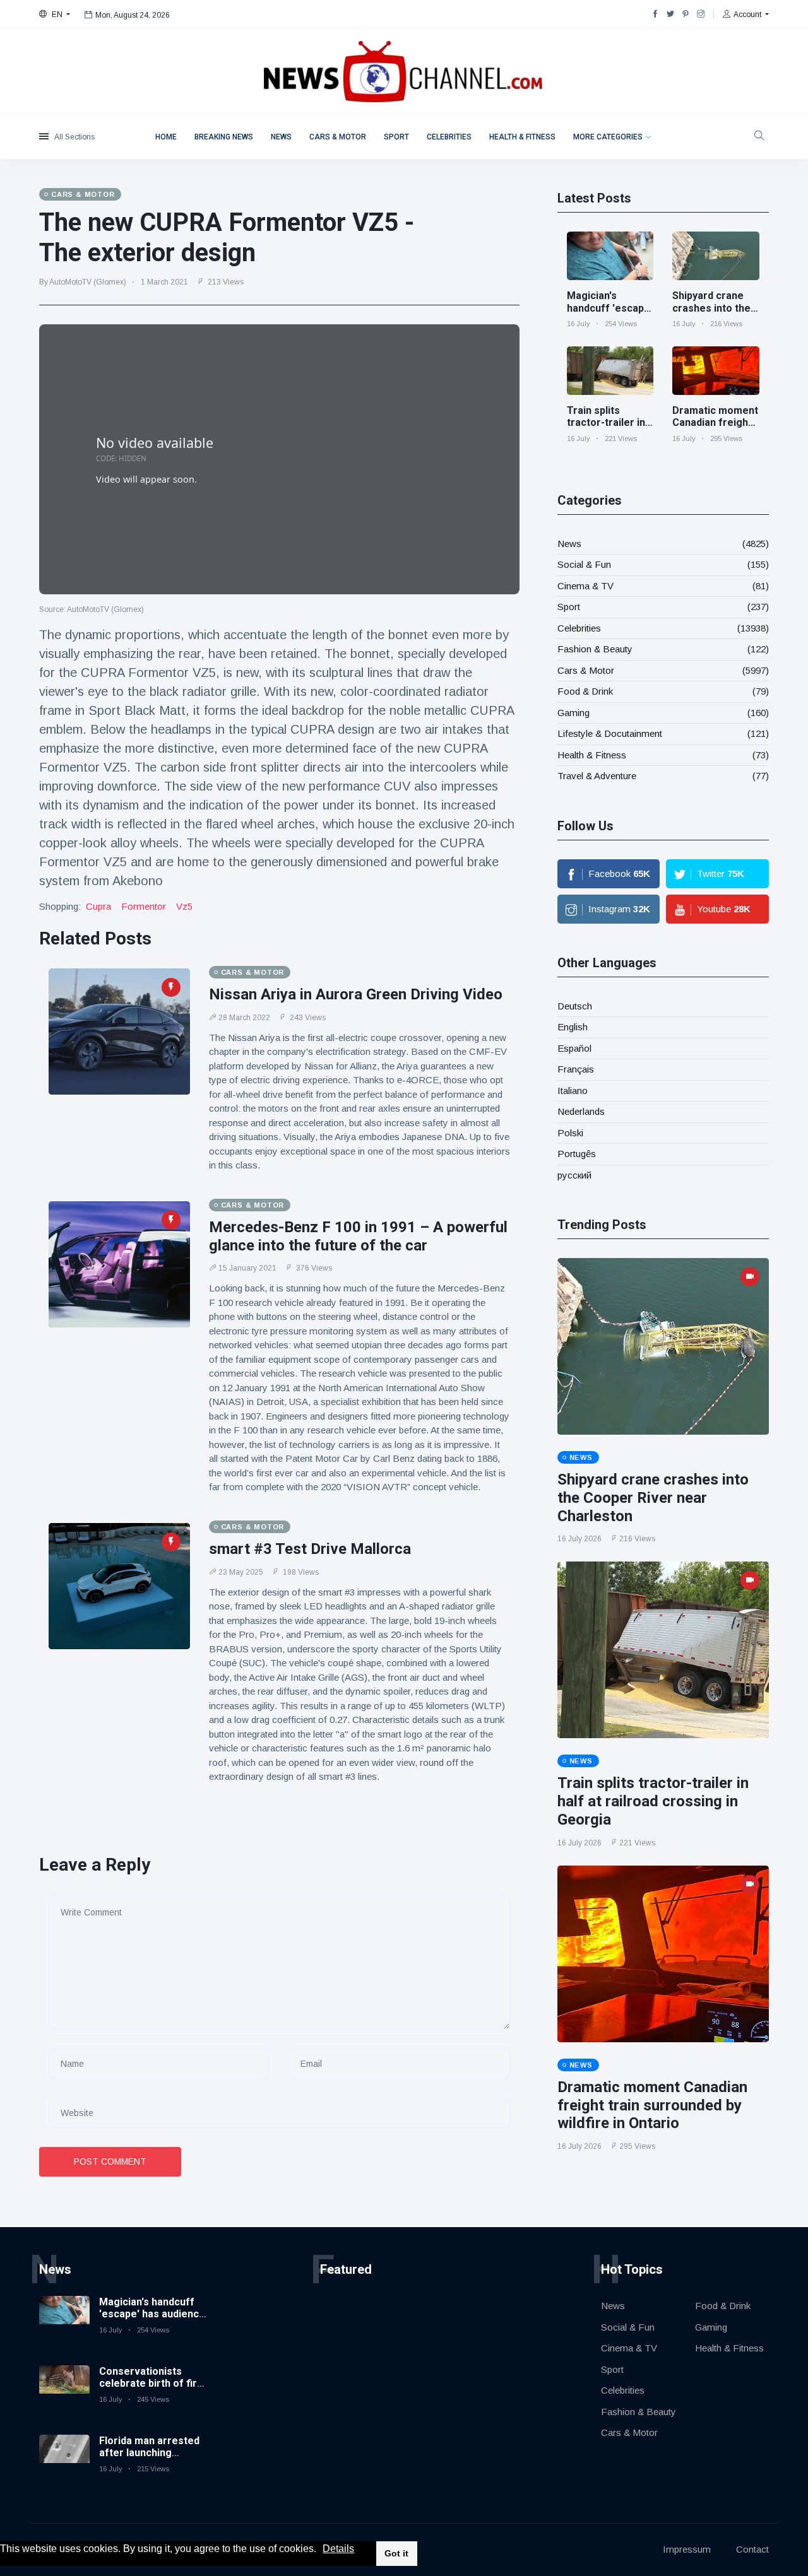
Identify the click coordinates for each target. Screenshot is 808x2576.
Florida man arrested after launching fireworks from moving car (149, 2459)
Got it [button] (396, 2553)
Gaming (573, 713)
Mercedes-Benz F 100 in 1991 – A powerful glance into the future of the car (358, 1236)
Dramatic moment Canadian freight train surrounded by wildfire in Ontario (652, 2105)
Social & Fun (584, 564)
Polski (570, 1133)
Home (166, 137)
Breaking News (224, 137)
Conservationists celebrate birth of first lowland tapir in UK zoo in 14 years (153, 2390)
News (281, 137)
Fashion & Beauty (595, 649)
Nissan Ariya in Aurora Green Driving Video (356, 994)
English (573, 1027)
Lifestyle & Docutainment (610, 733)
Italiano (573, 1091)
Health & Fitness (522, 137)
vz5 (184, 906)
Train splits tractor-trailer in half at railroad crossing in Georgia (653, 1801)
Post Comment (110, 2161)
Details (338, 2549)
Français (576, 1069)
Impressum (687, 2549)
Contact (752, 2549)
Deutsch (575, 1006)
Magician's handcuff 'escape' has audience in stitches (610, 314)
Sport (396, 137)
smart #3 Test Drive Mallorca (310, 1549)
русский (574, 1175)
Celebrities (449, 137)
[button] (321, 2550)
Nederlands (581, 1111)
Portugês (577, 1154)
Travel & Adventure (597, 776)
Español (574, 1048)
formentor (144, 906)
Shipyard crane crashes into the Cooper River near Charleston (711, 314)
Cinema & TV (585, 586)
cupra (98, 906)
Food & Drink (585, 691)
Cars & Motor (338, 137)
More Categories (608, 137)
